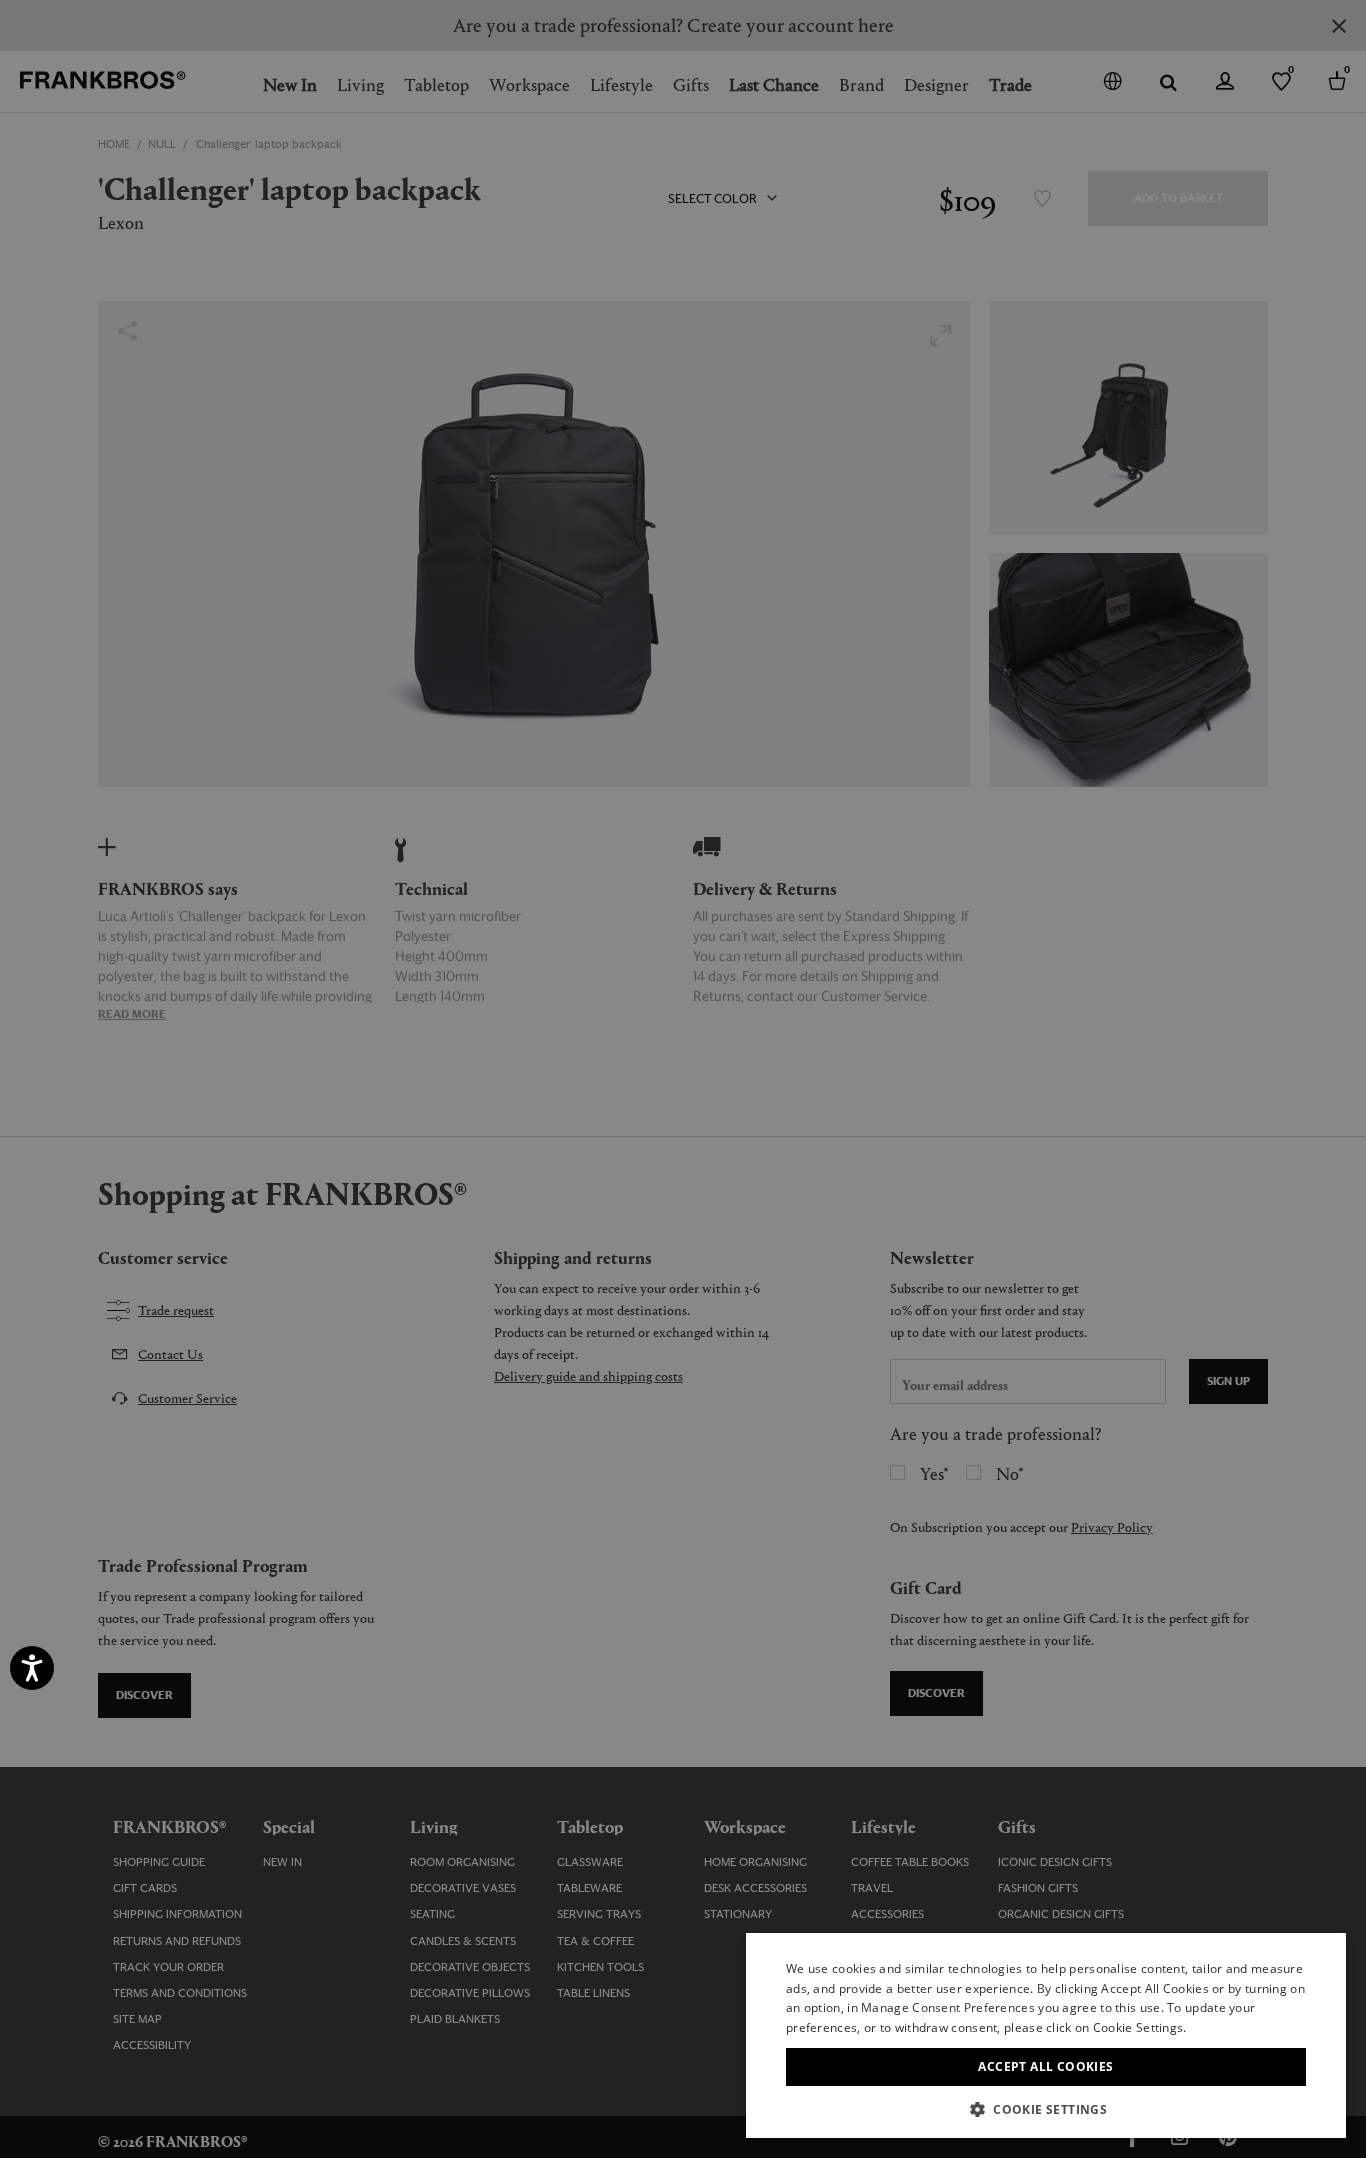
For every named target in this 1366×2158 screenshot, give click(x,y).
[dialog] (683, 1079)
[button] (1046, 2108)
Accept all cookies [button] (1045, 2066)
